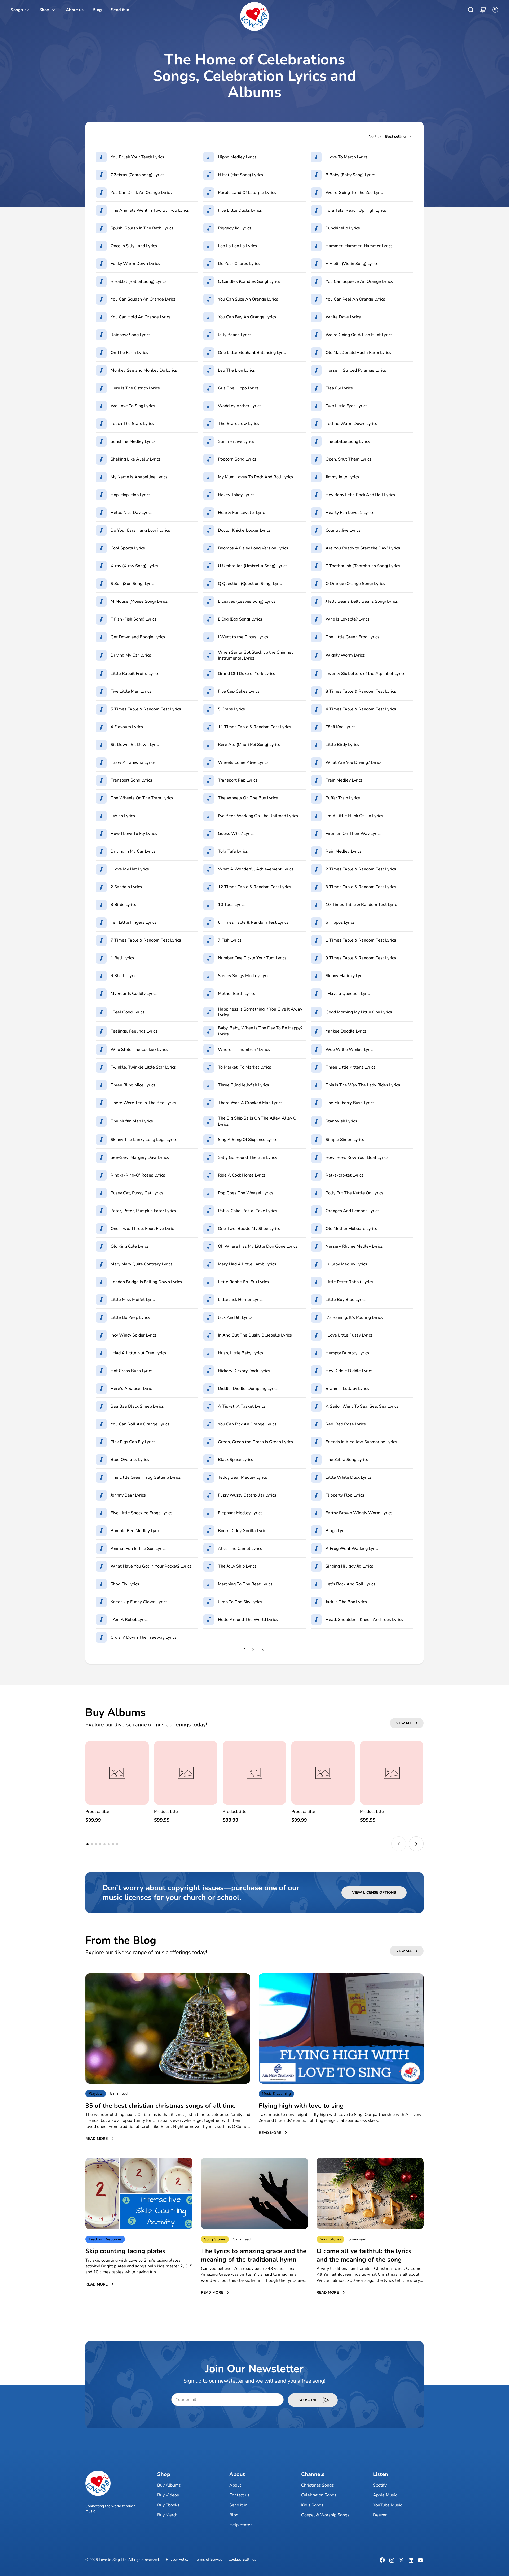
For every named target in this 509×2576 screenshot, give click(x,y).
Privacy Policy (177, 2559)
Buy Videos (168, 2495)
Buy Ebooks (168, 2505)
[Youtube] (420, 2562)
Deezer (380, 2515)
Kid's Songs (312, 2505)
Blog (234, 2515)
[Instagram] (392, 2562)
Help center (241, 2525)
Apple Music (385, 2495)
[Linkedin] (411, 2562)
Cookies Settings (242, 2559)
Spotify (380, 2485)
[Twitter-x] (401, 2562)
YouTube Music (387, 2505)
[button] (483, 10)
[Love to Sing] (254, 16)
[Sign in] (494, 10)
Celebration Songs (319, 2495)
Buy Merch (167, 2515)
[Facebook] (382, 2562)
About (235, 2485)
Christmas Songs (317, 2485)
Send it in (238, 2505)
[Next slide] (416, 1844)
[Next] (263, 1650)
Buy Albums (169, 2485)
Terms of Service (209, 2559)
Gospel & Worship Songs (325, 2515)
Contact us (239, 2495)
